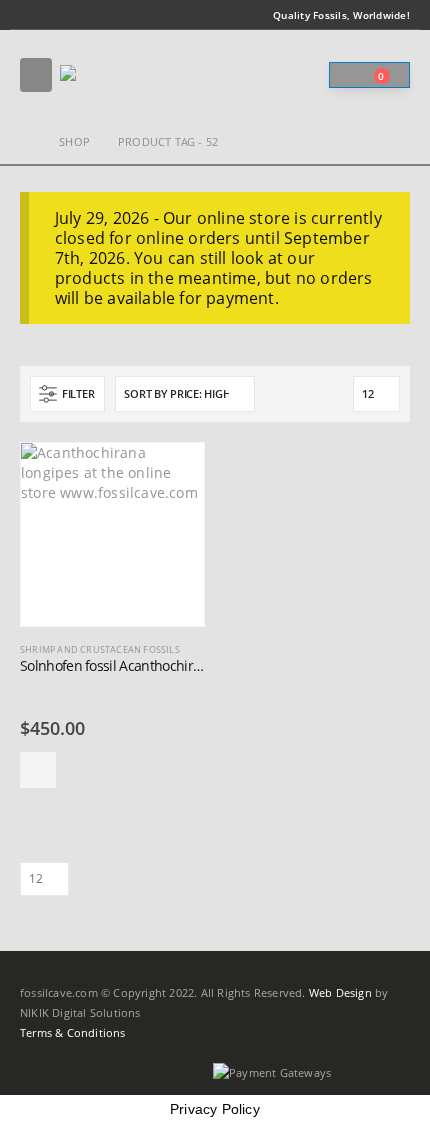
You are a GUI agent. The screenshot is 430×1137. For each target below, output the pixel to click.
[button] (36, 75)
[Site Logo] (115, 75)
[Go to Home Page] (25, 142)
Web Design (340, 993)
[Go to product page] (112, 534)
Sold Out (38, 770)
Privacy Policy (215, 1109)
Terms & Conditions (73, 1033)
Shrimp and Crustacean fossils (100, 649)
